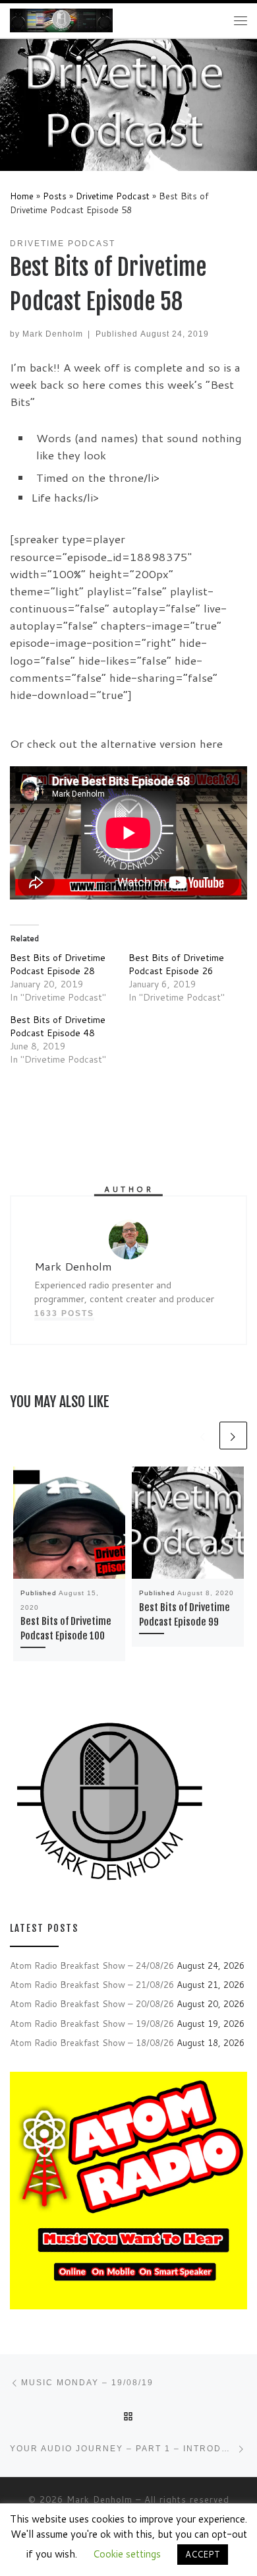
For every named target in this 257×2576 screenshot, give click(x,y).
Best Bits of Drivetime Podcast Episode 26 (176, 964)
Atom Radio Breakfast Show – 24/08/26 (92, 1965)
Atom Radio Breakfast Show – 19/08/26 (92, 2023)
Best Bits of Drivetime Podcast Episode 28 (58, 964)
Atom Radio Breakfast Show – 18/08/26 (92, 2042)
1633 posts (64, 1313)
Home (22, 196)
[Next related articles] (233, 1436)
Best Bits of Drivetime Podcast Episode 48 (58, 1026)
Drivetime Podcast (113, 196)
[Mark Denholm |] (61, 20)
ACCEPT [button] (203, 2554)
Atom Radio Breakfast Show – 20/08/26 (92, 2003)
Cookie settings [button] (127, 2554)
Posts (55, 196)
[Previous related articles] (203, 1436)
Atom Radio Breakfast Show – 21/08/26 (92, 1984)
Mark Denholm (53, 334)
